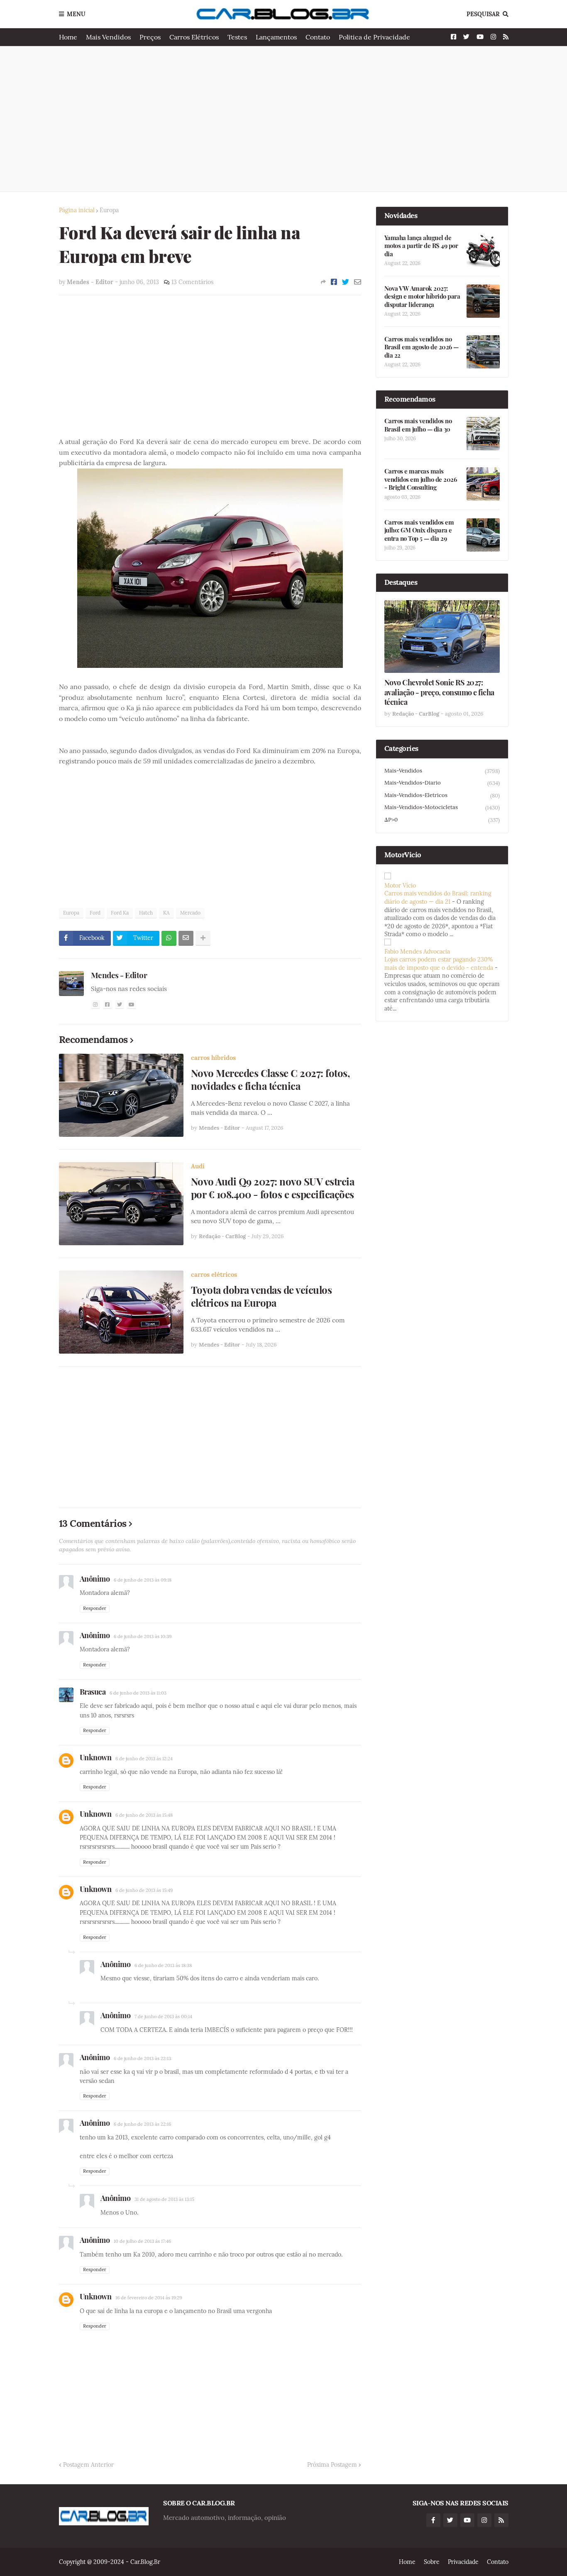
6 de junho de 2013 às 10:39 (143, 1636)
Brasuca (93, 1692)
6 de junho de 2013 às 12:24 (144, 1759)
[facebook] (108, 1005)
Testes (237, 37)
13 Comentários (192, 282)
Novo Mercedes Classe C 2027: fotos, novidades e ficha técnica (271, 1079)
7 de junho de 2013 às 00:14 (163, 2017)
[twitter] (120, 1005)
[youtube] (132, 1005)
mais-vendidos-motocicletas (442, 807)
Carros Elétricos (194, 37)
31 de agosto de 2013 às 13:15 (164, 2199)
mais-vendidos (442, 771)
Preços (150, 37)
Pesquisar (483, 14)
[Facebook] (334, 282)
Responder (95, 1608)
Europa (109, 210)
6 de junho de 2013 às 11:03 (138, 1693)
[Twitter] (346, 282)
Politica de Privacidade (374, 37)
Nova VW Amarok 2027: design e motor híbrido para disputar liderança (422, 297)
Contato (318, 37)
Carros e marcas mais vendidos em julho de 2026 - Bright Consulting (421, 479)
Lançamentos (276, 37)
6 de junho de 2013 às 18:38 (163, 1965)
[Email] (358, 282)
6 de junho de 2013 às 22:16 (142, 2124)
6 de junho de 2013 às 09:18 (143, 1580)
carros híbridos (213, 1058)
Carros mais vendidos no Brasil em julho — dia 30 (418, 425)
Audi (198, 1166)
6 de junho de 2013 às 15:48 (144, 1815)
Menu (76, 14)
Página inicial (77, 210)
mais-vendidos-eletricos (442, 795)
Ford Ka (120, 913)
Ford (95, 913)
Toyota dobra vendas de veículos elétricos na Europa (262, 1296)
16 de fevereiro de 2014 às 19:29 (149, 2298)
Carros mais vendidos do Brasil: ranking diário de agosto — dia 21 (438, 898)
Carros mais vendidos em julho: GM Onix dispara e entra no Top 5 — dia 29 (419, 530)
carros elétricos (214, 1275)
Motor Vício (400, 886)
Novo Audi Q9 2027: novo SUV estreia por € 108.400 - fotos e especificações (273, 1188)
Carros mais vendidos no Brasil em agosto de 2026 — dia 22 (422, 347)
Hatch (146, 913)
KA (166, 913)
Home (68, 37)
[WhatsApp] (169, 938)
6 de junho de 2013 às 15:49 (144, 1890)
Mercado (190, 913)
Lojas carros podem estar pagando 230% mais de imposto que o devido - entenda (439, 964)
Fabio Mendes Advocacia (417, 952)
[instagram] (95, 1005)
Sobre (432, 2562)
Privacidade (463, 2562)
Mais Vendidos (108, 37)
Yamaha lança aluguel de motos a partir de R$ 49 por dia (421, 246)
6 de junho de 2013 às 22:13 (142, 2058)
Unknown (96, 1757)
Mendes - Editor (119, 975)
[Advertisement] (284, 119)
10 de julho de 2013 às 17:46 (142, 2241)
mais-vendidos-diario (442, 783)
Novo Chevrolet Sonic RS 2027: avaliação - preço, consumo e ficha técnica (439, 692)
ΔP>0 (442, 820)
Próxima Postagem (332, 2465)
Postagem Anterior (88, 2465)
